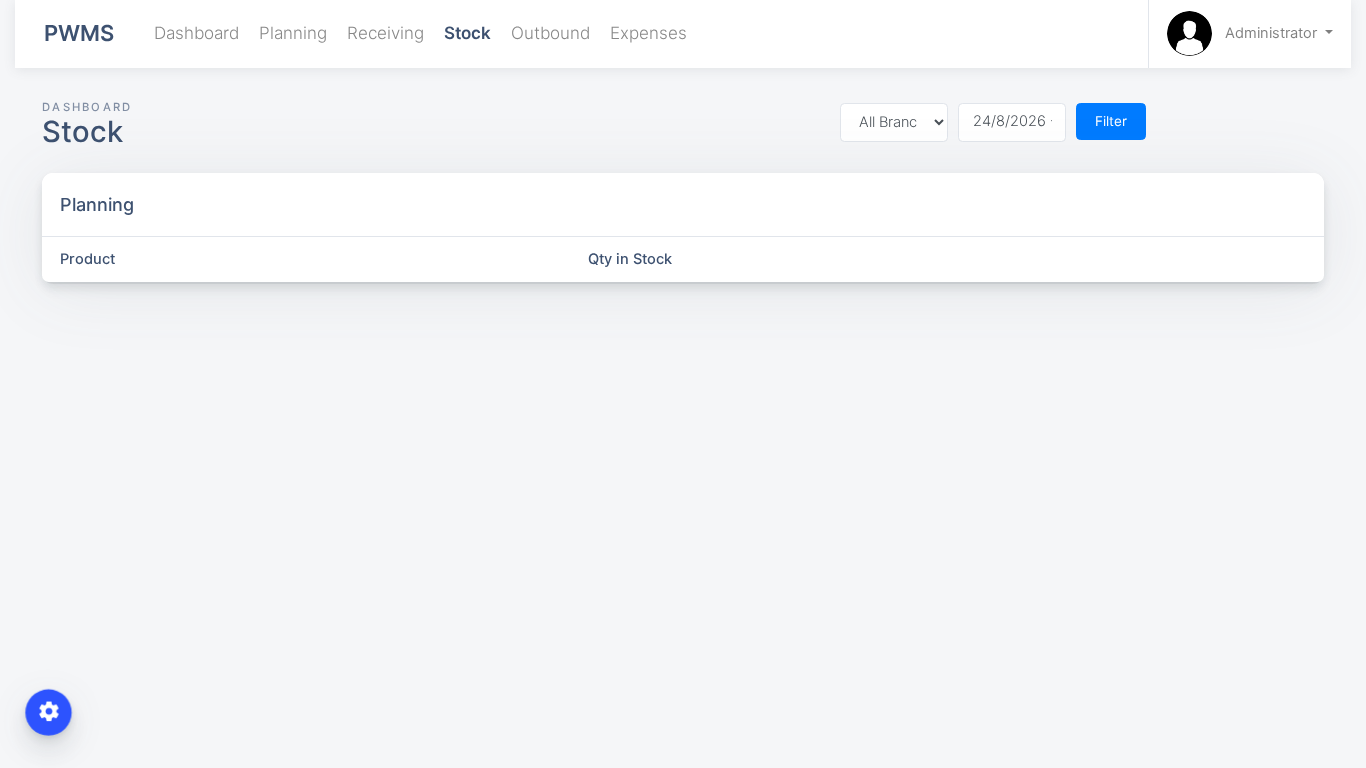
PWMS (79, 33)
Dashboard (196, 33)
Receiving (385, 33)
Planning (293, 33)
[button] (1250, 34)
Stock (467, 33)
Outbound (550, 33)
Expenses (648, 33)
